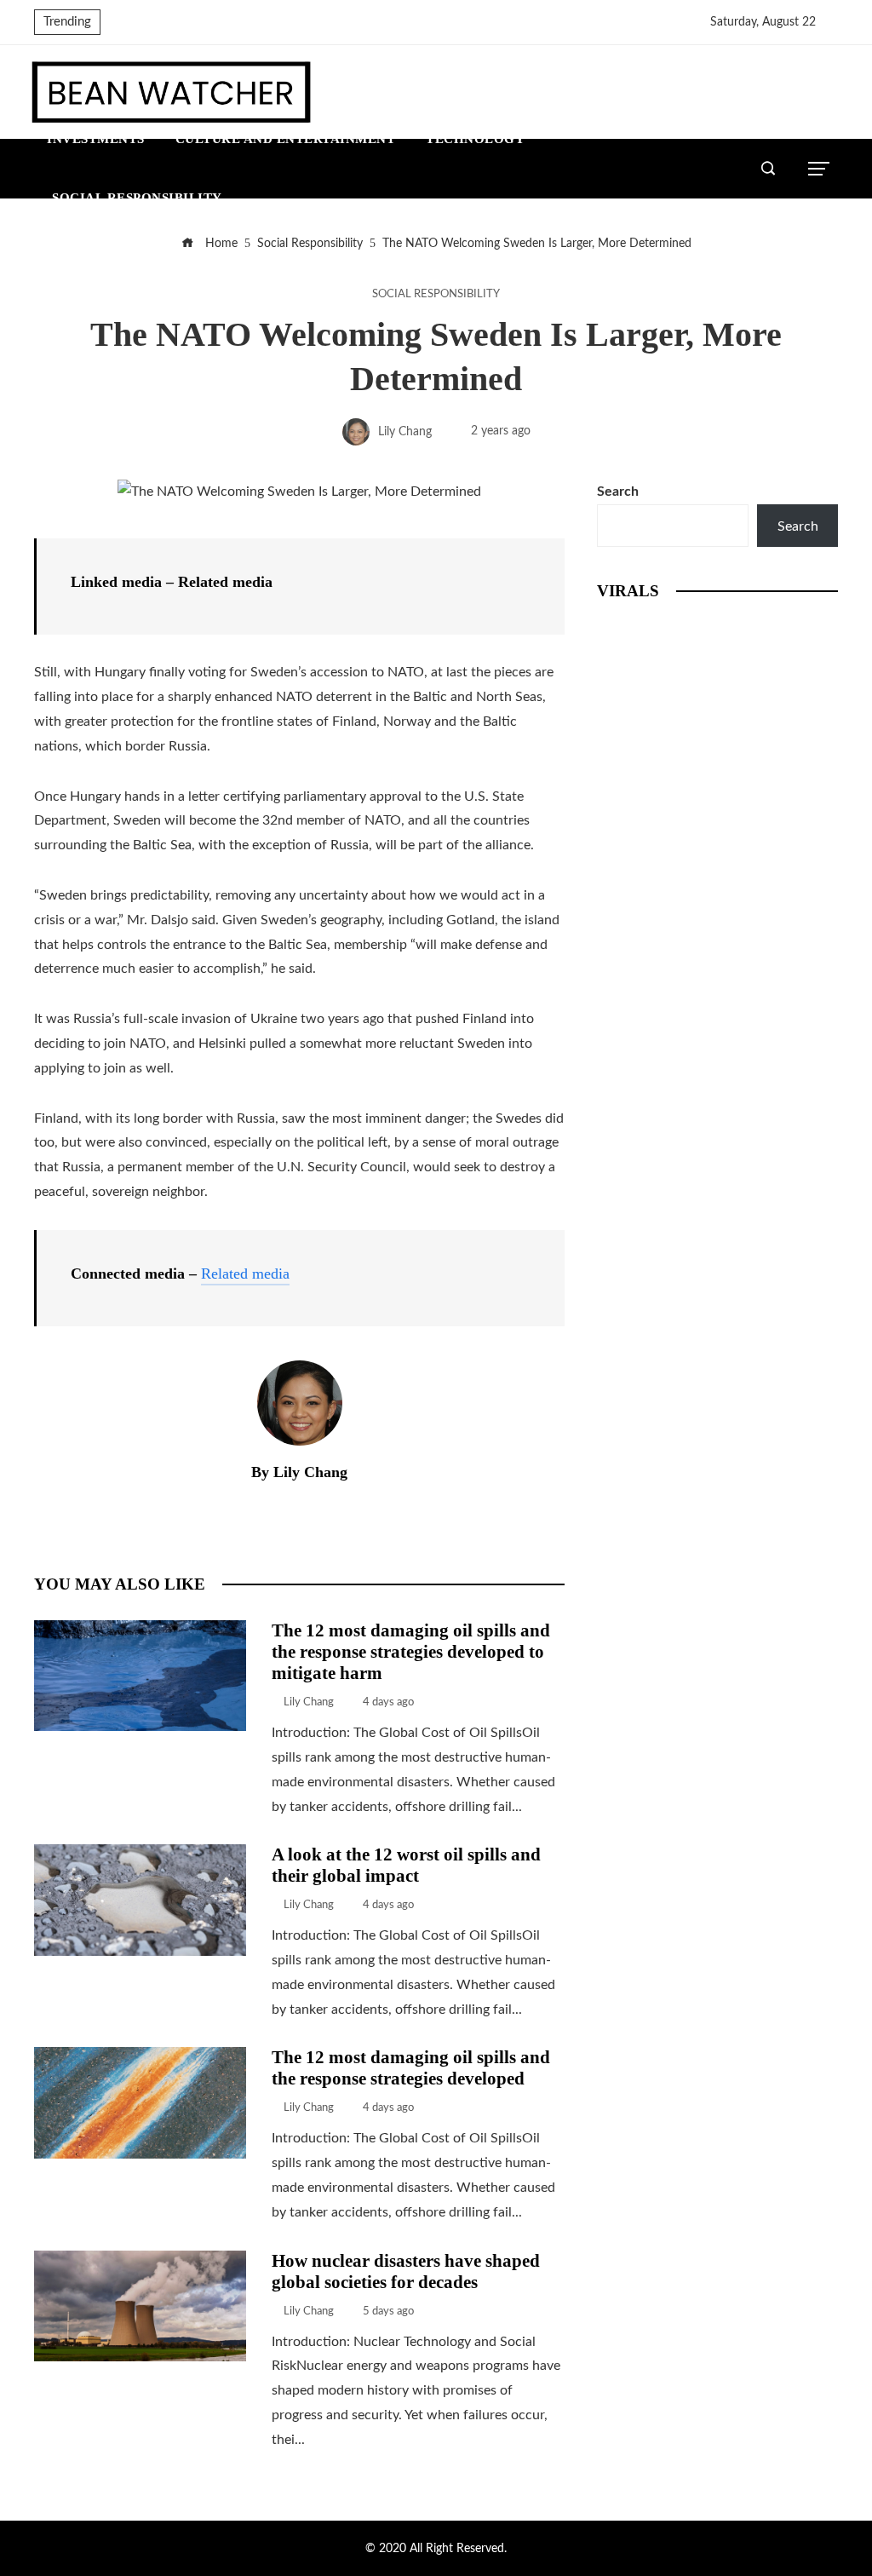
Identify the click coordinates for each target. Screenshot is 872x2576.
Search (618, 492)
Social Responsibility (436, 294)
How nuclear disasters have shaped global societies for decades (406, 2271)
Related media (245, 1274)
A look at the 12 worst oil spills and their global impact (406, 1865)
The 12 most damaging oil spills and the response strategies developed (411, 2067)
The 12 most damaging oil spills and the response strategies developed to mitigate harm (411, 1651)
